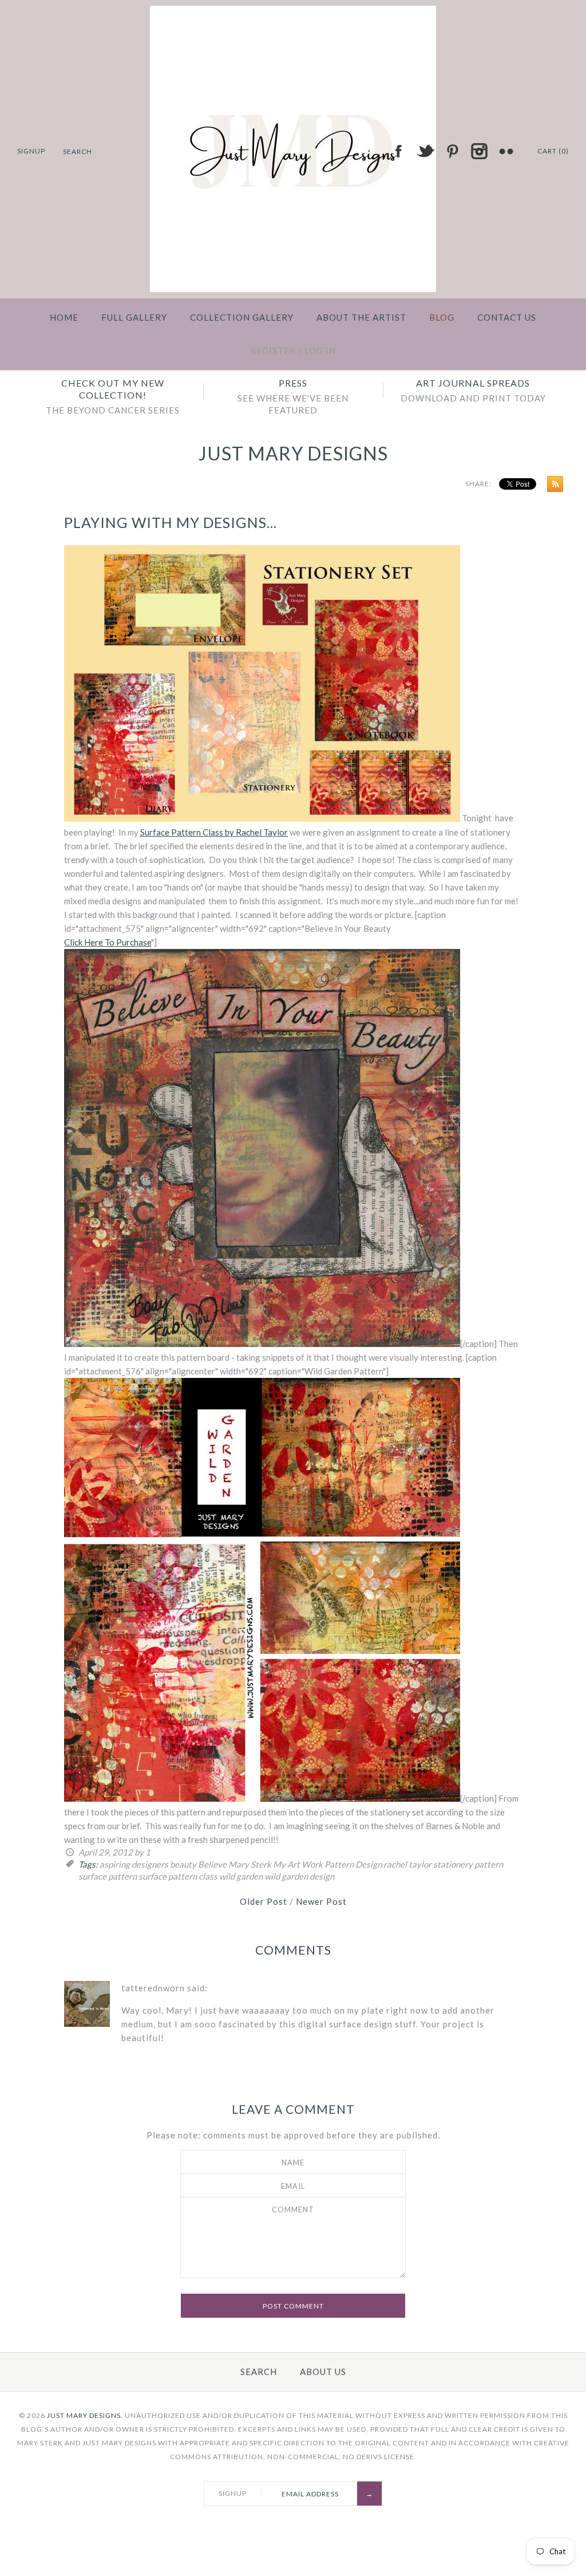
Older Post (264, 1901)
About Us (323, 2372)
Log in (320, 350)
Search (259, 2372)
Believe (212, 1864)
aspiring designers (134, 1864)
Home (64, 317)
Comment (293, 2209)
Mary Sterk (250, 1864)
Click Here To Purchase (108, 942)
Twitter (425, 151)
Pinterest (452, 151)
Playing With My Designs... (171, 522)
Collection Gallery (242, 317)
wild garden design (299, 1876)
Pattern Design (353, 1864)
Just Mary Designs (293, 453)
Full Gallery (134, 317)
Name (293, 2163)
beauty (183, 1864)
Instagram (479, 151)
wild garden (241, 1876)
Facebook (398, 151)
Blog (442, 317)
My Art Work (298, 1864)
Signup (31, 151)
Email (293, 2186)
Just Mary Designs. (85, 2415)
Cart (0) (553, 151)
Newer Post (321, 1901)
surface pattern (108, 1876)
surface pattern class (178, 1876)
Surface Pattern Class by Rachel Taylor (214, 832)
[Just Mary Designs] (293, 13)
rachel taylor (407, 1864)
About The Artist (361, 317)
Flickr (506, 151)
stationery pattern (468, 1864)
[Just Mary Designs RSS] (552, 486)
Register (273, 350)
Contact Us (507, 317)
